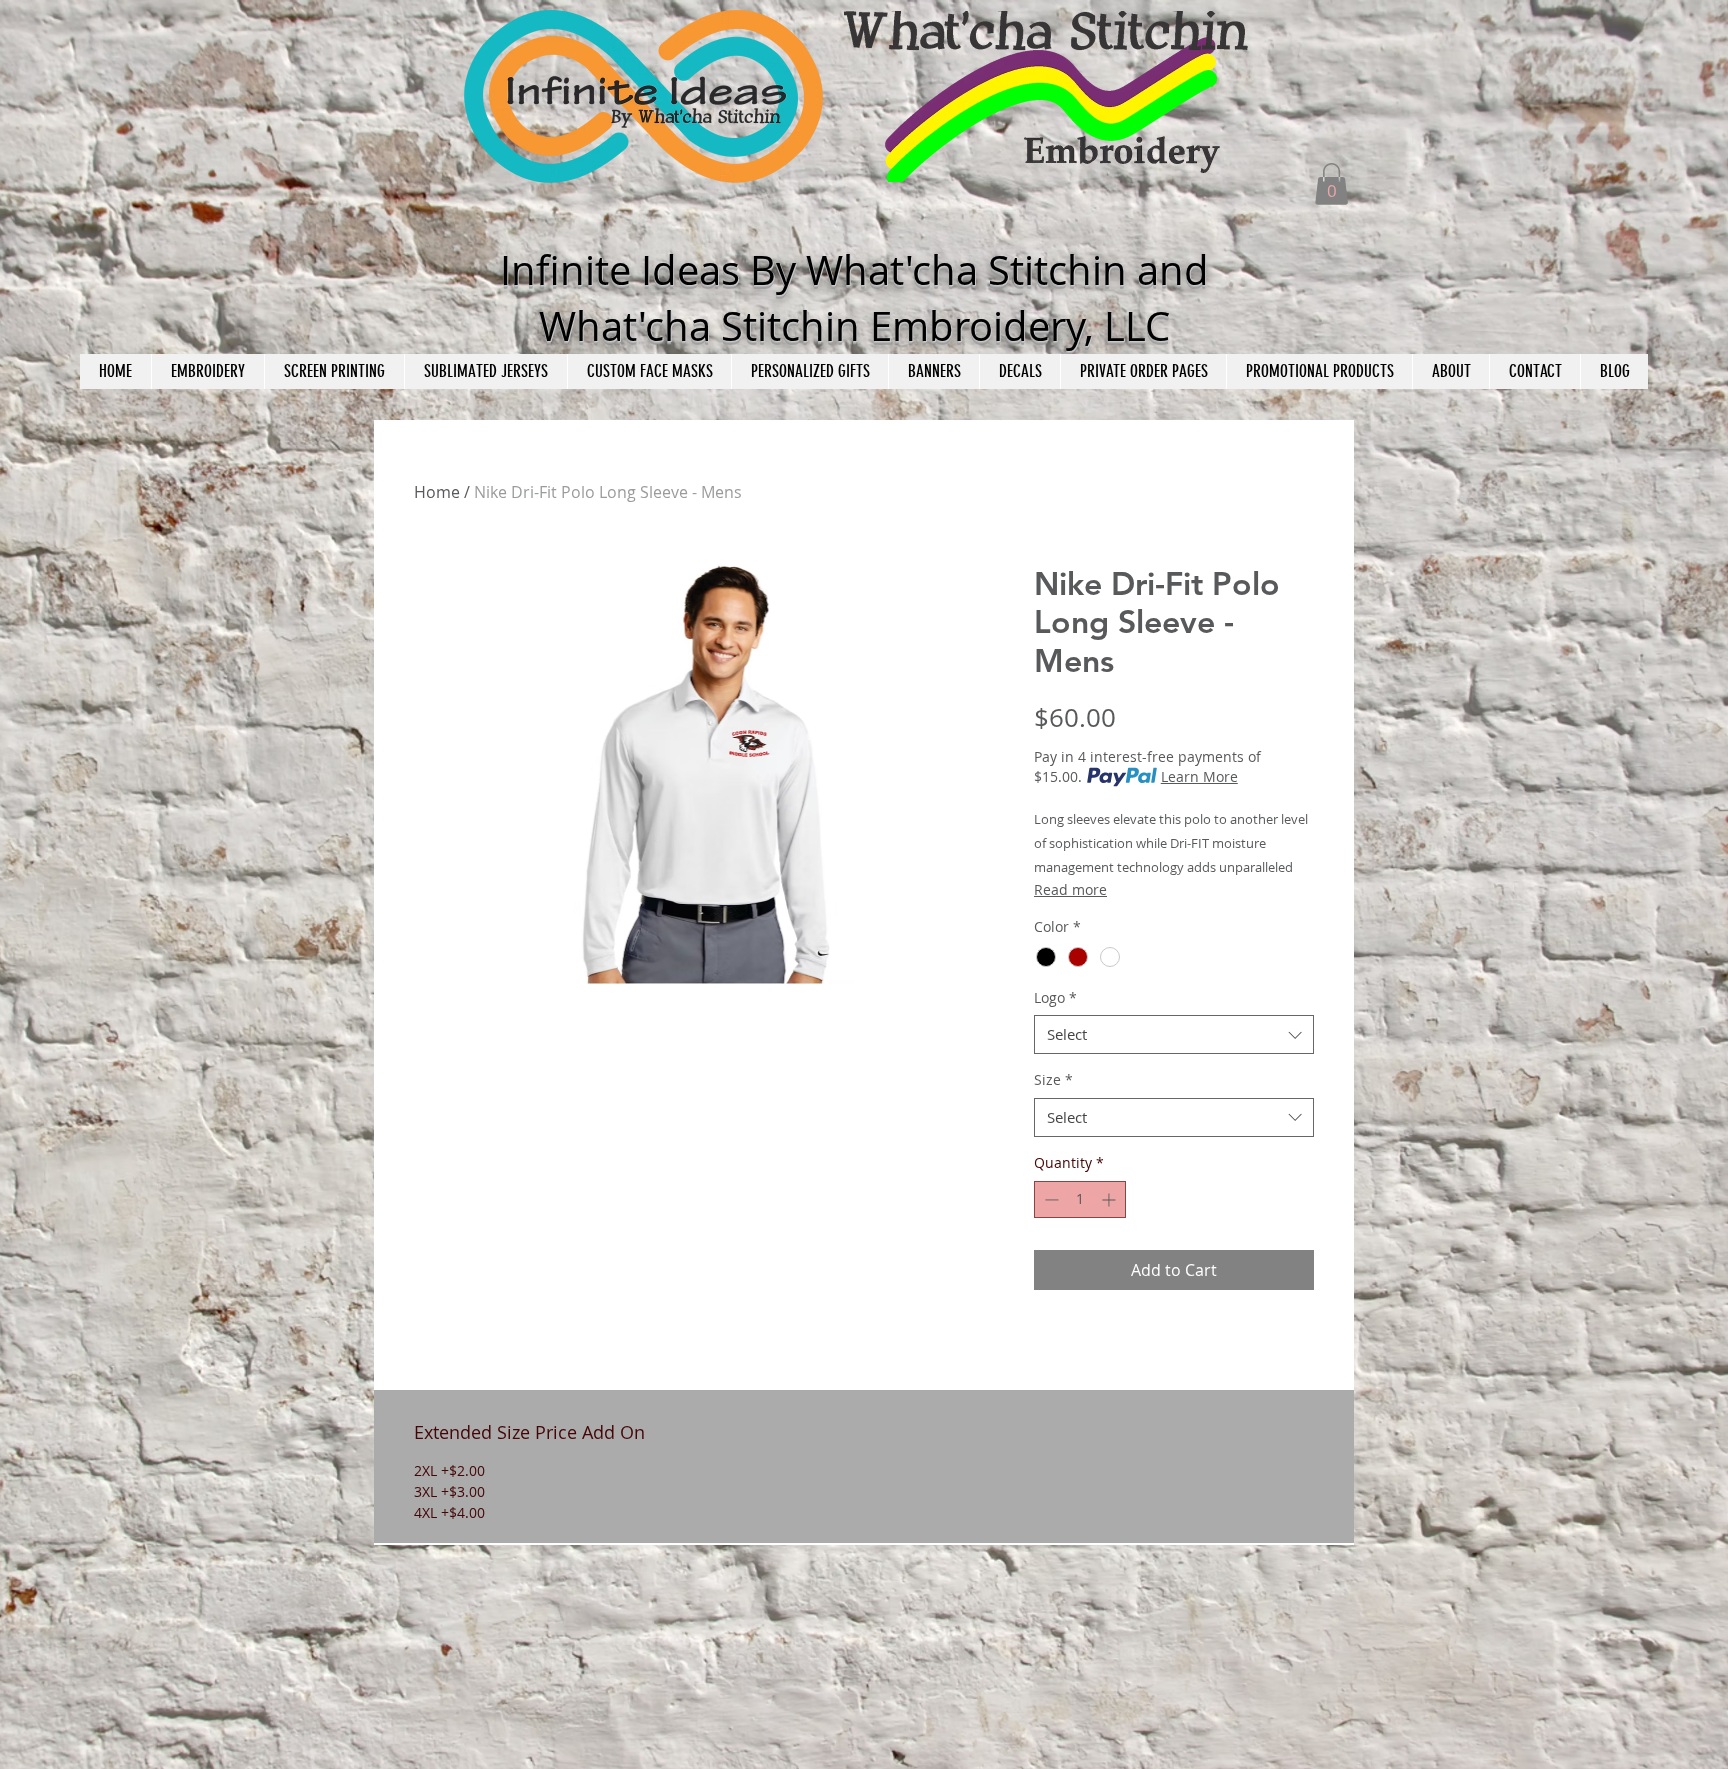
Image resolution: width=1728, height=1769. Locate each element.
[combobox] (1174, 1034)
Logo (1055, 997)
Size (1053, 1079)
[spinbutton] (1080, 1199)
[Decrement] (1049, 1199)
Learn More (1199, 776)
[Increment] (1110, 1199)
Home (437, 492)
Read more (1070, 889)
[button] (1331, 184)
